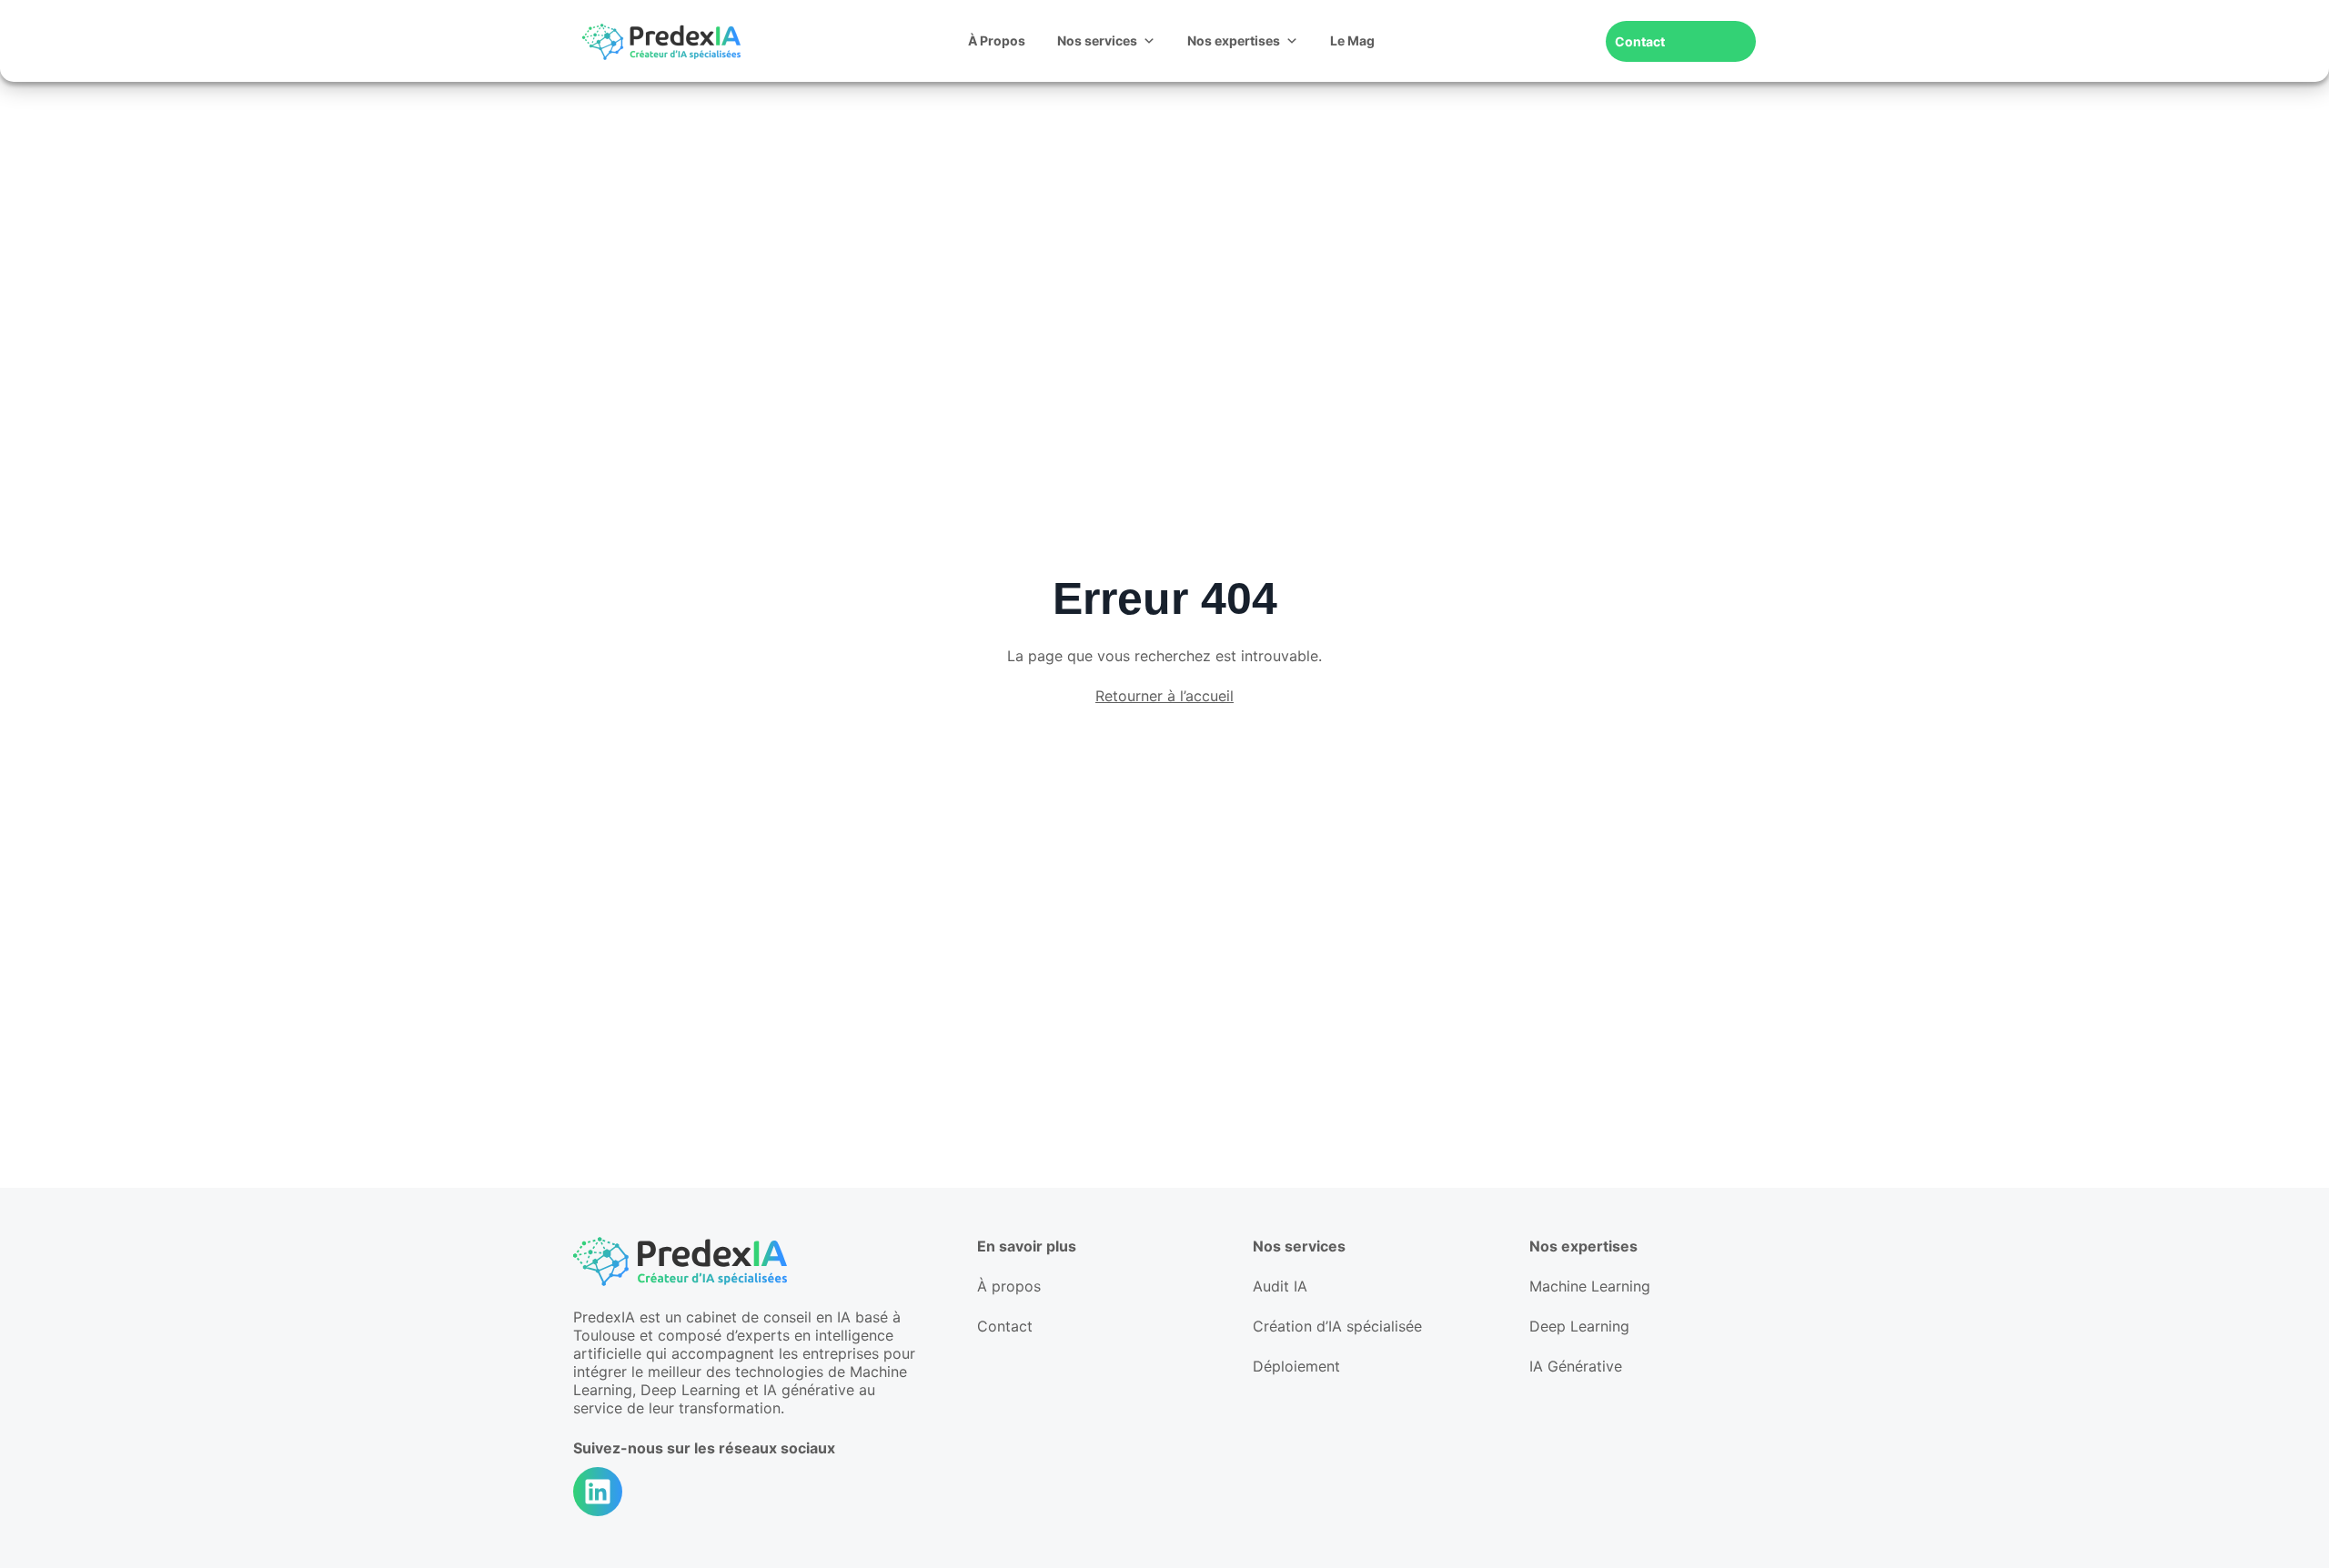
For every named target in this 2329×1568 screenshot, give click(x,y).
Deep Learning (1579, 1326)
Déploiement (1296, 1366)
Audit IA (1280, 1286)
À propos (1009, 1286)
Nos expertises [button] (1234, 40)
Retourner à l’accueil (1164, 696)
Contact (1640, 41)
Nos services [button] (1097, 40)
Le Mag (1352, 40)
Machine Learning (1590, 1286)
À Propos (997, 40)
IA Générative (1576, 1366)
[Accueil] (661, 41)
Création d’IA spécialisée (1337, 1326)
